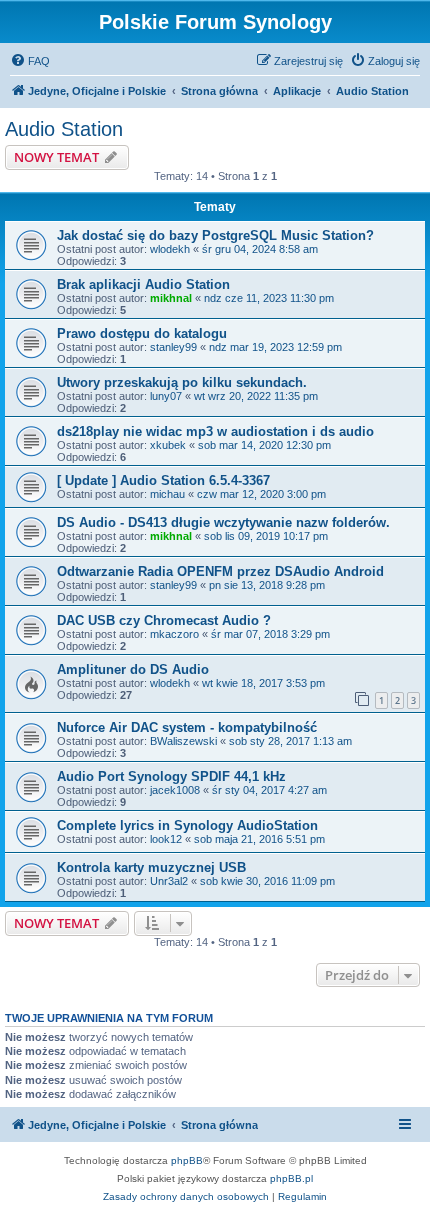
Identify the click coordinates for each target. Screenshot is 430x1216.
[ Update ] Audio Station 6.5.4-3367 (163, 480)
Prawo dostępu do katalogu (142, 333)
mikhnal (171, 298)
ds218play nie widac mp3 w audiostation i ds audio (215, 431)
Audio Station (64, 129)
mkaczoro (174, 634)
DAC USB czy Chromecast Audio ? (164, 620)
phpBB (187, 1160)
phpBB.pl (291, 1178)
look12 (166, 839)
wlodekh (170, 249)
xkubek (168, 445)
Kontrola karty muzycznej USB (151, 867)
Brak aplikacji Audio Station (143, 284)
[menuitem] (30, 61)
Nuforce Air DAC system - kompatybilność (187, 727)
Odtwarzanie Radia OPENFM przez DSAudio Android (220, 571)
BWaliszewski (183, 741)
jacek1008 (175, 790)
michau (167, 494)
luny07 (166, 396)
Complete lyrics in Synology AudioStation (187, 825)
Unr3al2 (169, 881)
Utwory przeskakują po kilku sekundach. (182, 382)
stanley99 (173, 347)
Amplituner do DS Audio (133, 669)
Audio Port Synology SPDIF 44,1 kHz (171, 776)
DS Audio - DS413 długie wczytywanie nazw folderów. (223, 522)
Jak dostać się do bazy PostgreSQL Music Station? (215, 235)
